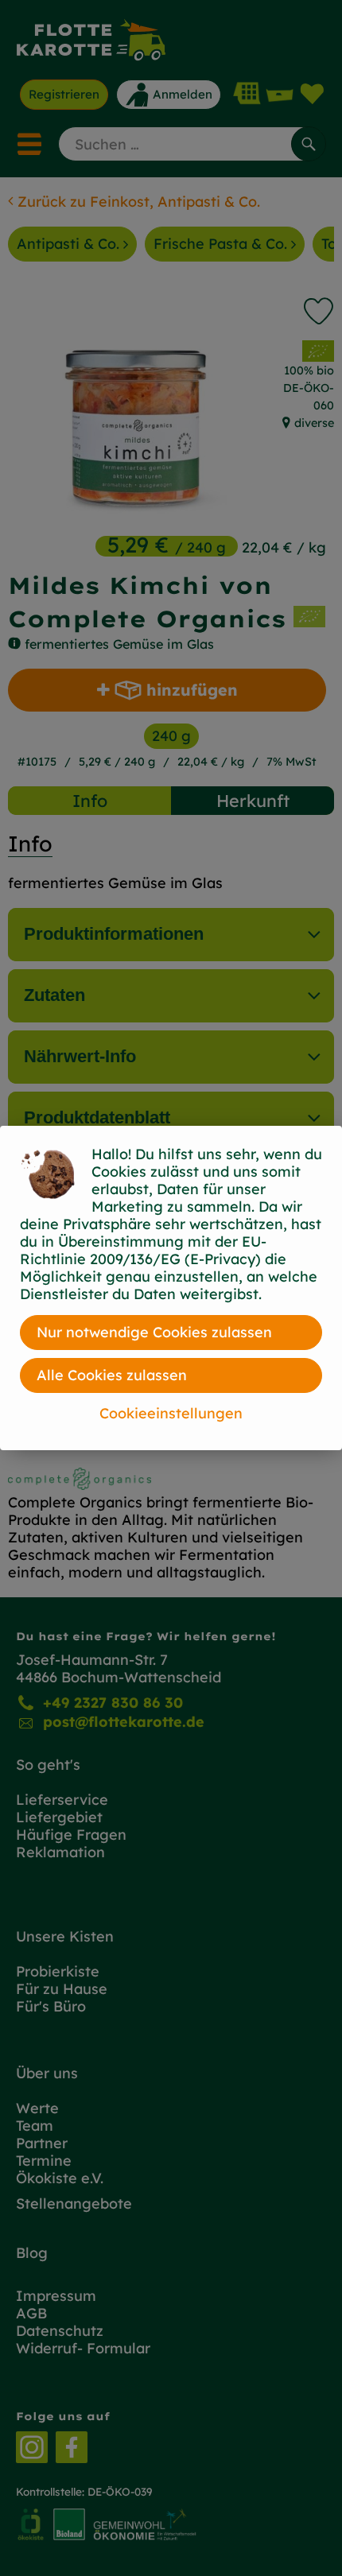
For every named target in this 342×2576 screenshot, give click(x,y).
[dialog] (171, 1288)
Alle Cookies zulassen (112, 1375)
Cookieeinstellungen (171, 1413)
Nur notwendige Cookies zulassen (154, 1332)
